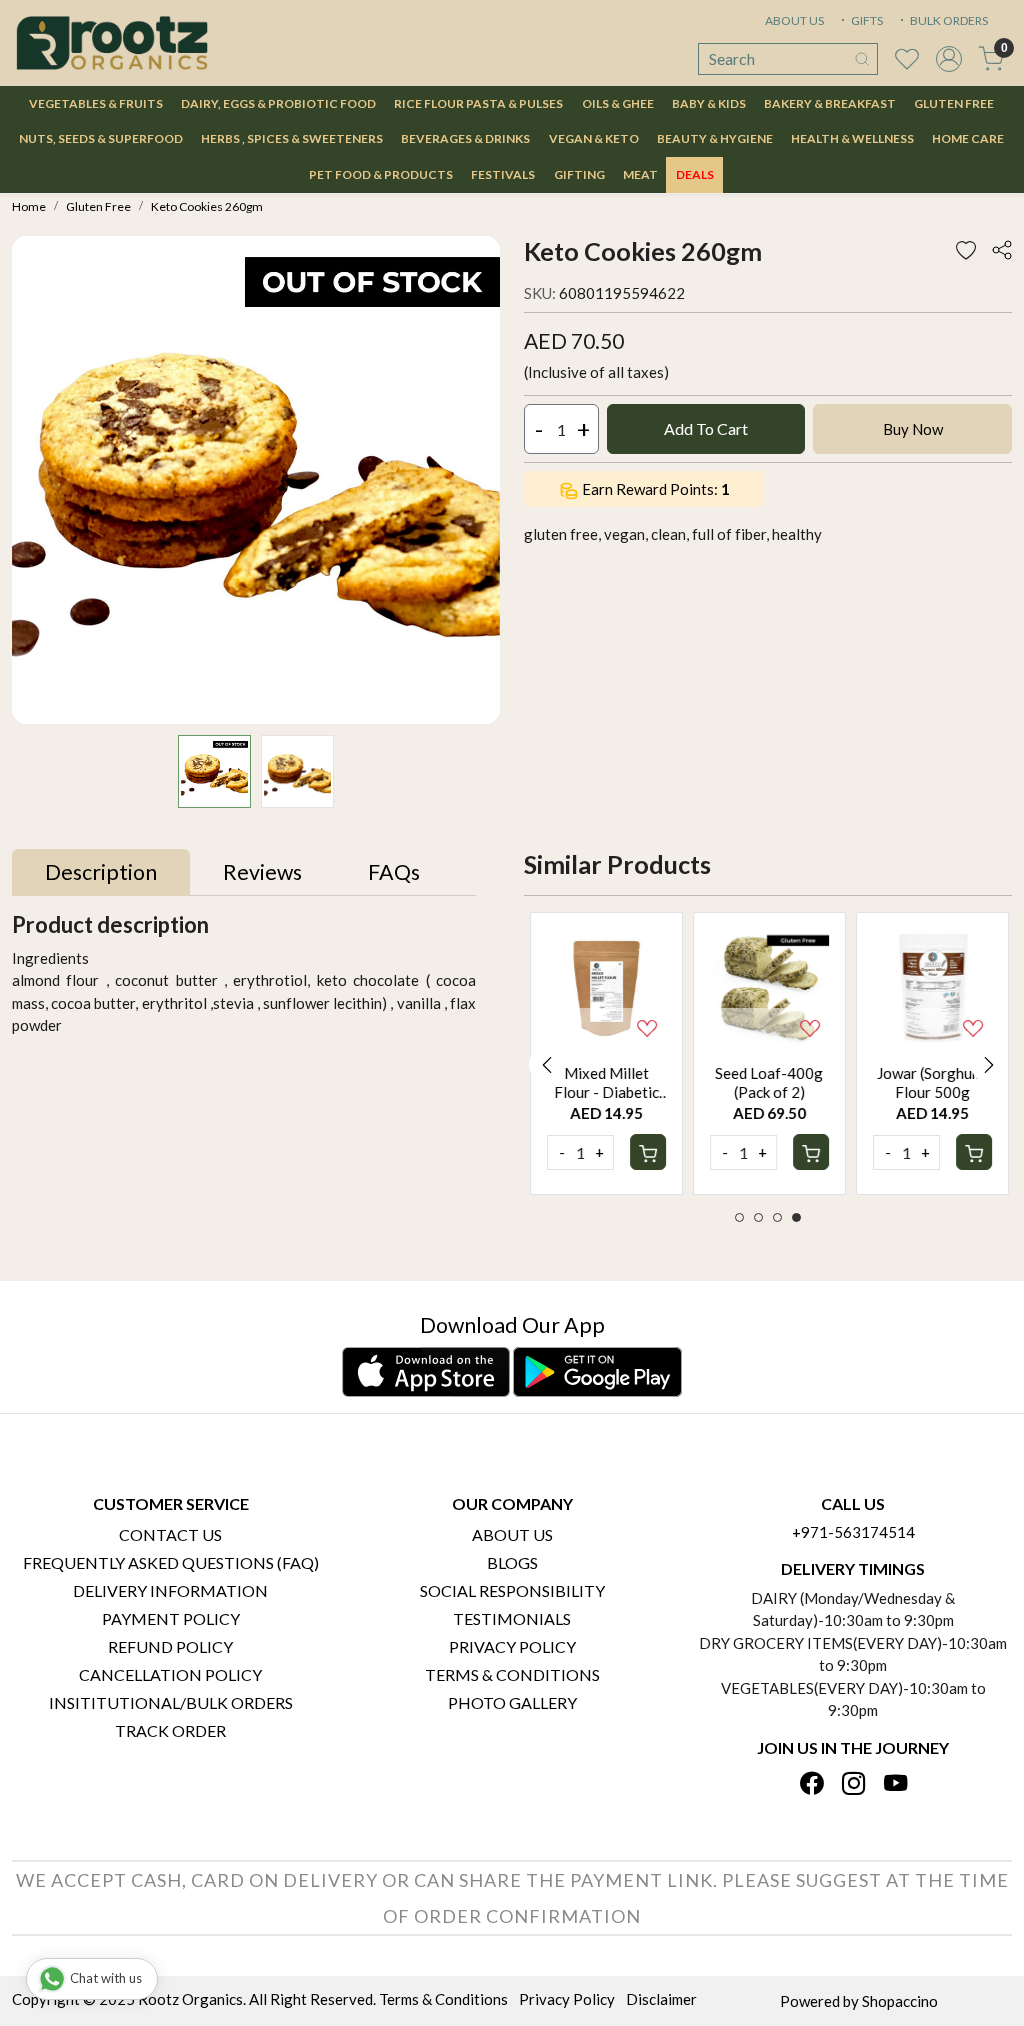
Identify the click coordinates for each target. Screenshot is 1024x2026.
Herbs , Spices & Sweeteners (292, 138)
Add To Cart (706, 428)
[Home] (112, 43)
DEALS (695, 174)
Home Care (968, 138)
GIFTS (866, 20)
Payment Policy (171, 1618)
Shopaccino (900, 2001)
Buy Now (913, 429)
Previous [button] (547, 1065)
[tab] (101, 873)
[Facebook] (811, 1784)
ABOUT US (794, 20)
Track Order (170, 1730)
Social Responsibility (512, 1590)
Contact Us (170, 1534)
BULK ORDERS (948, 20)
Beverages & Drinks (465, 138)
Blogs (512, 1562)
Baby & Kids (709, 103)
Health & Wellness (852, 138)
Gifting (579, 174)
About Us (512, 1534)
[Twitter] (853, 1784)
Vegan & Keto (594, 138)
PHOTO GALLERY (512, 1702)
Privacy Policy (512, 1646)
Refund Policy (170, 1646)
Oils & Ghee (618, 103)
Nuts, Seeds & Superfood (101, 138)
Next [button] (989, 1065)
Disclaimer (661, 1999)
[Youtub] (895, 1784)
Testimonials (512, 1618)
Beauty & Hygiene (715, 138)
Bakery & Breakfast (830, 103)
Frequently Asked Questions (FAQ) (171, 1562)
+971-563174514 (853, 1532)
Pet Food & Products (381, 174)
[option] (605, 1053)
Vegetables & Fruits (96, 103)
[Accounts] (949, 59)
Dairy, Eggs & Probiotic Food (278, 103)
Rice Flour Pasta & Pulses (478, 103)
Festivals (503, 174)
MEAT (640, 174)
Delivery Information (170, 1590)
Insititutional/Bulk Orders (171, 1702)
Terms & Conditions (512, 1674)
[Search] (862, 59)
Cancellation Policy (170, 1674)
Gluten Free (954, 103)
